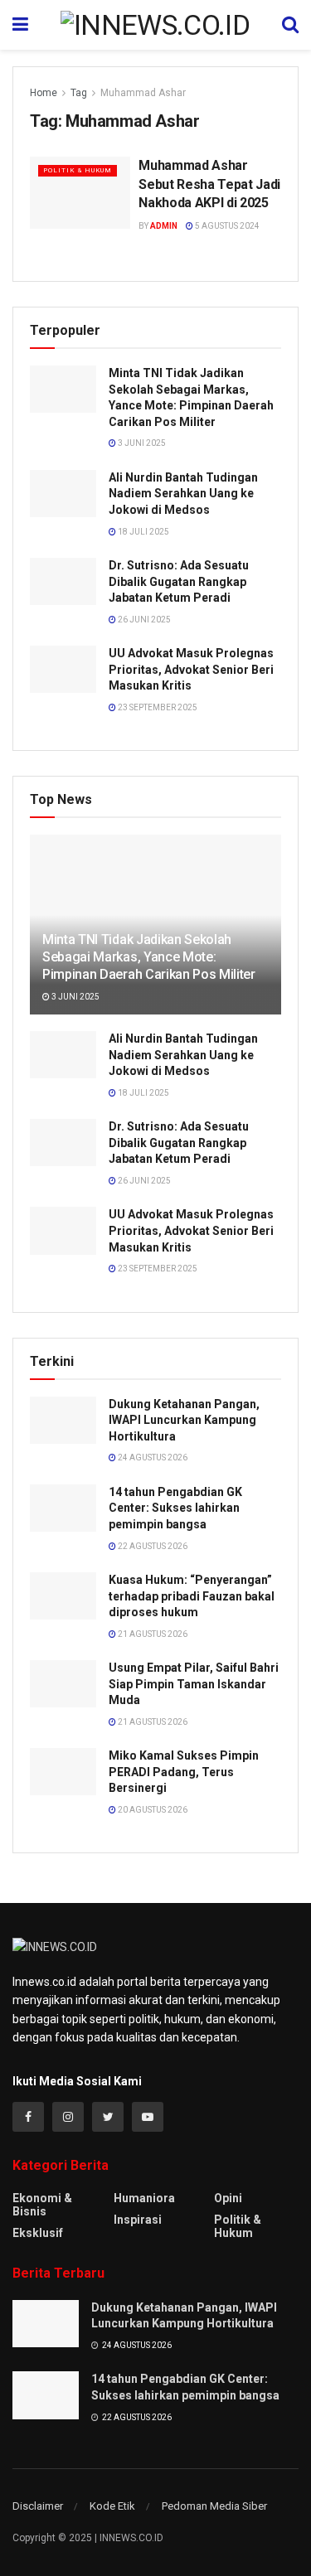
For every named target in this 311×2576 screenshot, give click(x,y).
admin (164, 226)
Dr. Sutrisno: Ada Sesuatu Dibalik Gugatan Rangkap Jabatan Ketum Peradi (179, 581)
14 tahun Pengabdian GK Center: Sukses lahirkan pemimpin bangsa (175, 1508)
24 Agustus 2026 (152, 1457)
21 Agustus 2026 (152, 1634)
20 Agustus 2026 (152, 1810)
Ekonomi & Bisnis (42, 2205)
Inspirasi (138, 2220)
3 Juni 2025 (141, 443)
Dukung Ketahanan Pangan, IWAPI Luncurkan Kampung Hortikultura (184, 1420)
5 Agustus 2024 (226, 226)
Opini (228, 2198)
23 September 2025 (157, 707)
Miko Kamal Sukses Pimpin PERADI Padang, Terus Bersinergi (184, 1772)
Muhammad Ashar (143, 93)
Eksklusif (38, 2233)
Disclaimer (38, 2506)
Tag (79, 93)
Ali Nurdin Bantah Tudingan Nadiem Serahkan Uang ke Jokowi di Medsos (183, 494)
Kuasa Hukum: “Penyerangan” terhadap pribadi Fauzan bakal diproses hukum (192, 1596)
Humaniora (144, 2198)
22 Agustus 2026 (152, 1546)
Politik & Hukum (78, 170)
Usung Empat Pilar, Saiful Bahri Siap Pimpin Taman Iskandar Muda (194, 1684)
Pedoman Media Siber (214, 2506)
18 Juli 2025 (143, 532)
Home (44, 93)
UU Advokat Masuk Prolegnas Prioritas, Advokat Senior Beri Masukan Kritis (191, 669)
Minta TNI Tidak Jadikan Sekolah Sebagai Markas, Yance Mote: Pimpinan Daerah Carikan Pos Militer (149, 957)
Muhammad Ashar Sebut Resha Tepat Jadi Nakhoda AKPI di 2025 (209, 184)
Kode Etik (112, 2506)
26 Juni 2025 (143, 620)
